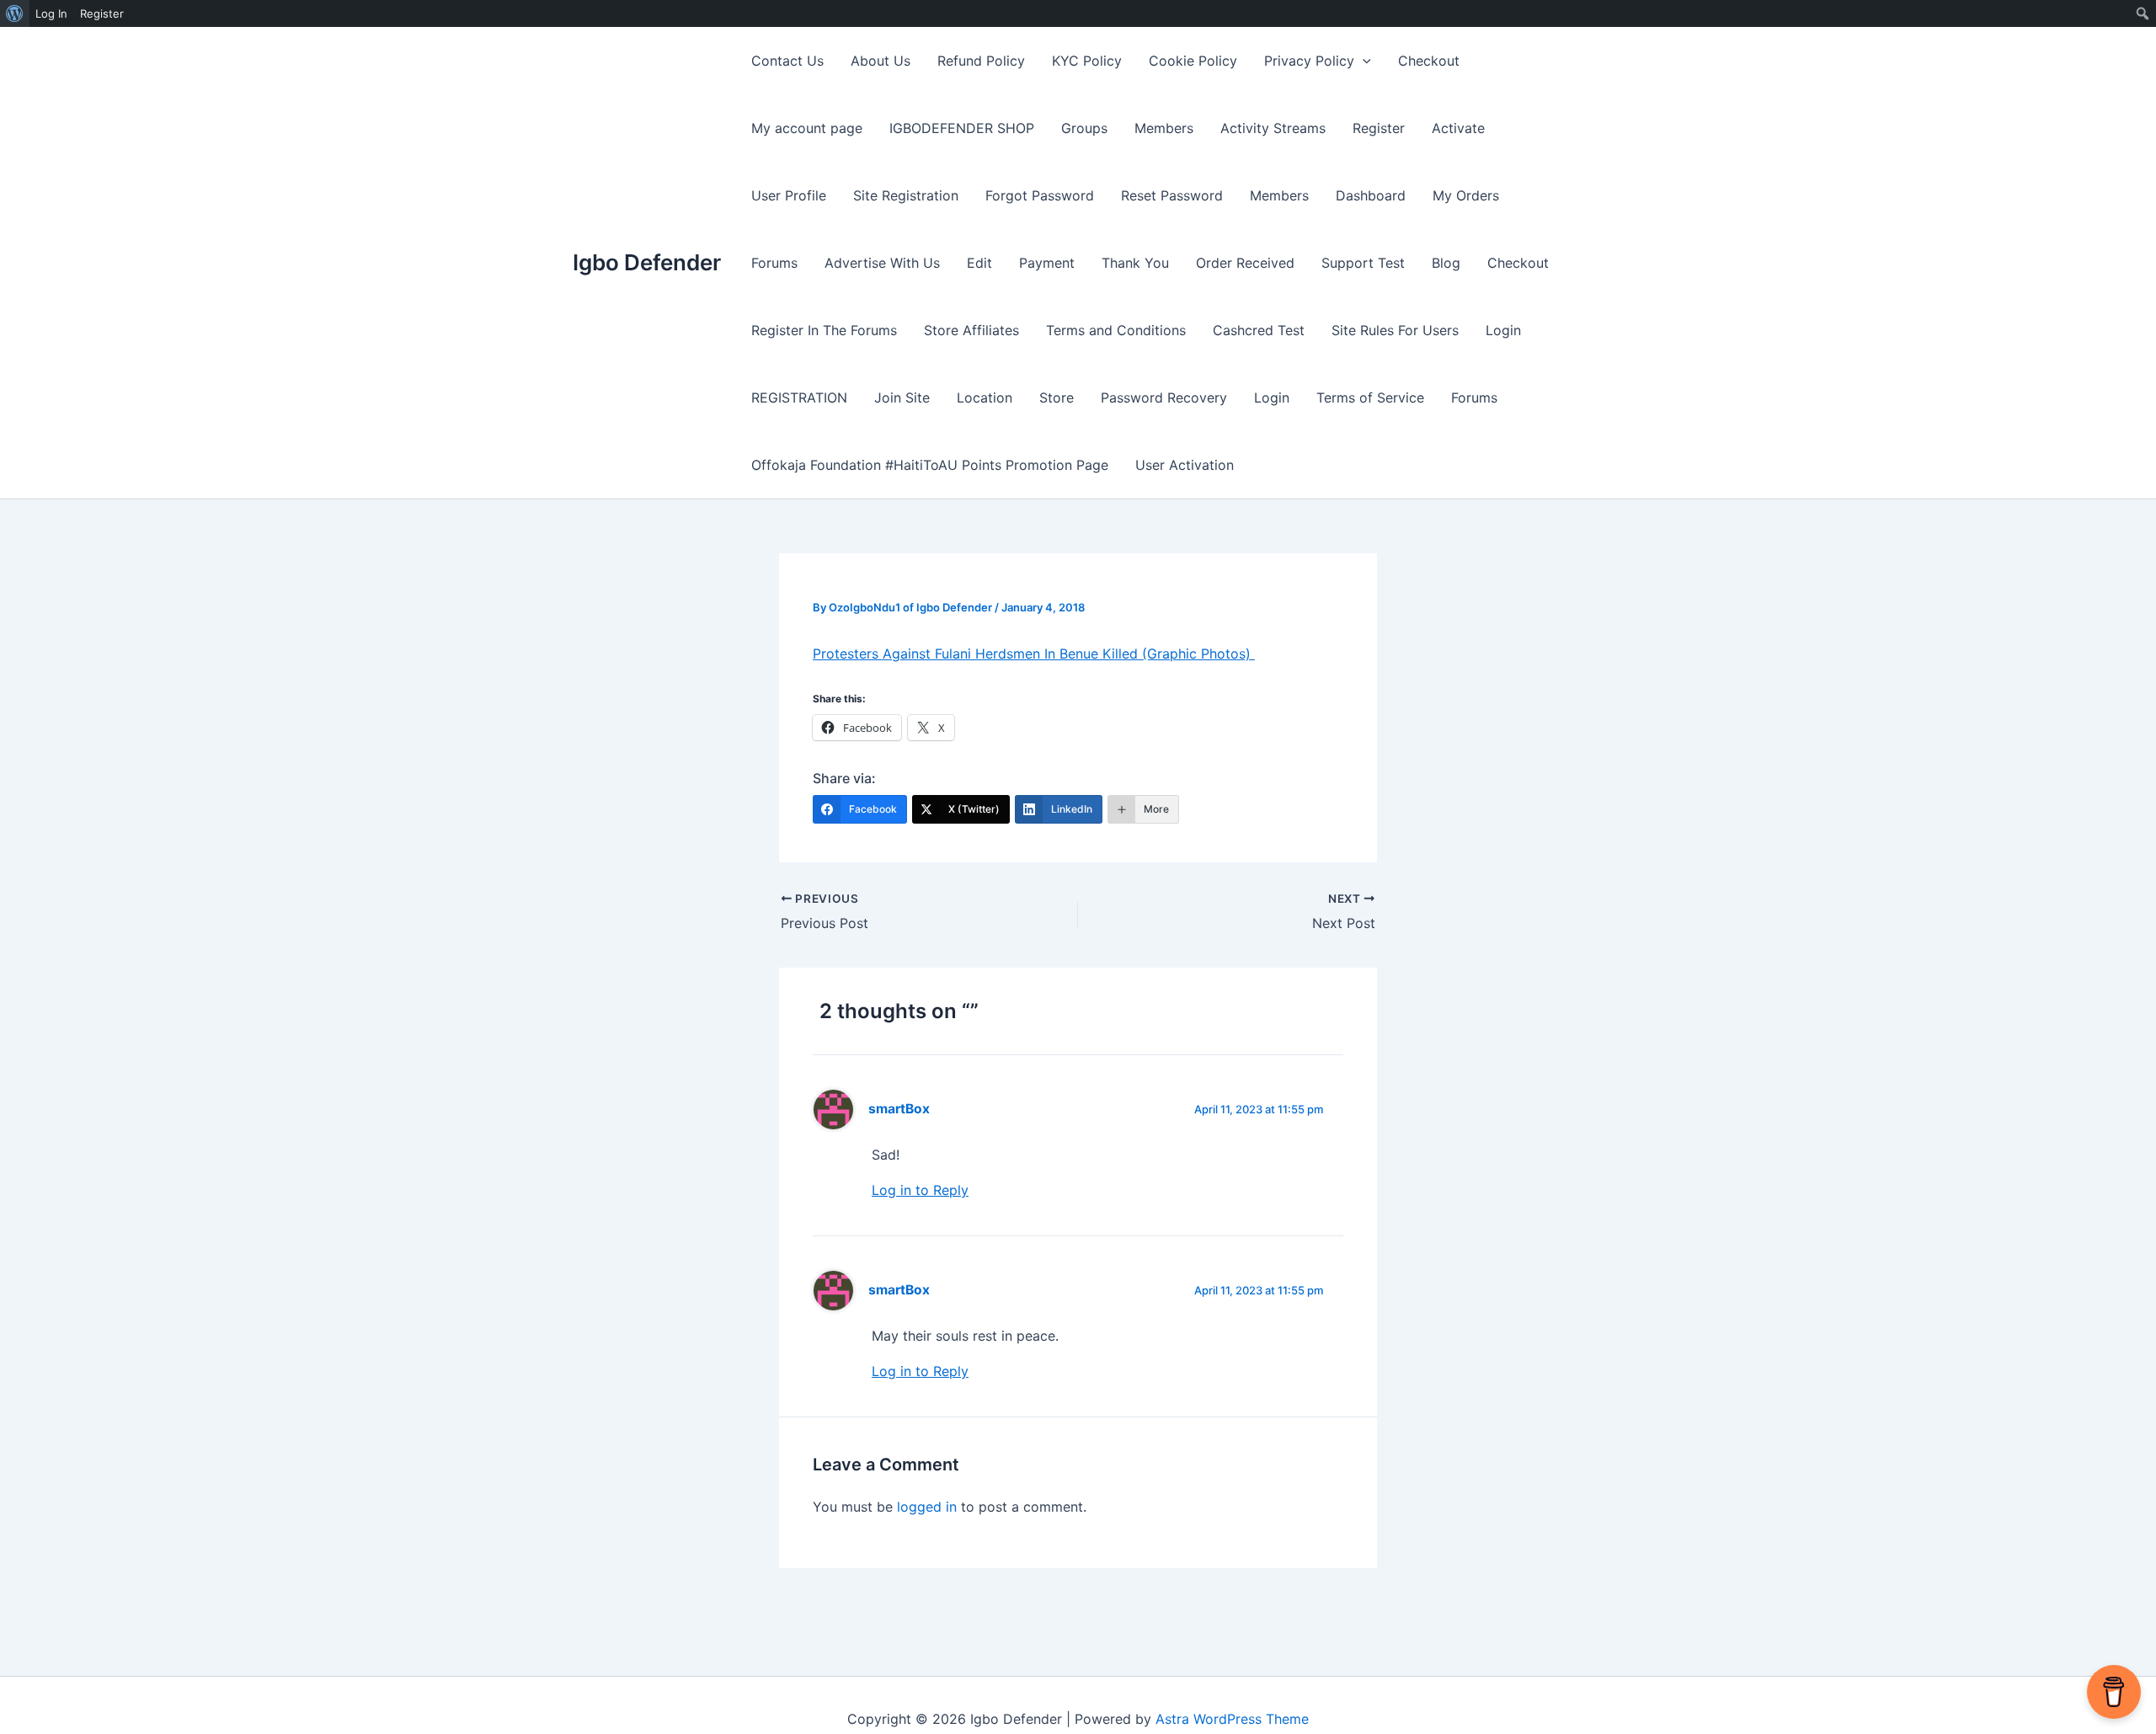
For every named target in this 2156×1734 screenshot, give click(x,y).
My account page (807, 128)
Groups (1084, 128)
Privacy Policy (1309, 61)
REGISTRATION (799, 397)
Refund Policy (981, 61)
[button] (1363, 61)
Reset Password (1172, 195)
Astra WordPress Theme (1232, 1719)
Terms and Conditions (1116, 330)
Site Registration (906, 195)
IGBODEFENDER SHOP (962, 128)
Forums (774, 263)
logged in (927, 1507)
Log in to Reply (920, 1190)
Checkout (1429, 61)
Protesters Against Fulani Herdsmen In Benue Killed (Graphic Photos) (1034, 654)
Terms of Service (1370, 397)
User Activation (1185, 465)
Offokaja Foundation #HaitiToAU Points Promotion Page (930, 465)
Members (1164, 128)
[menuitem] (15, 13)
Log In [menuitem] (51, 13)
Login (1503, 330)
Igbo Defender (647, 262)
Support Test (1363, 263)
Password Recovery (1164, 397)
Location (985, 397)
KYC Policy (1087, 61)
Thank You (1135, 263)
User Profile (789, 195)
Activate (1458, 128)
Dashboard (1371, 195)
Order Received (1245, 263)
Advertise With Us (882, 263)
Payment (1047, 263)
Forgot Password (1040, 195)
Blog (1446, 263)
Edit (979, 263)
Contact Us (787, 61)
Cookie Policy (1193, 61)
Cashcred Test (1259, 330)
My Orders (1466, 195)
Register (1379, 128)
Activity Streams (1273, 128)
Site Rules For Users (1395, 330)
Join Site (902, 397)
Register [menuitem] (102, 13)
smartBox (899, 1109)
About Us (881, 61)
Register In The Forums (824, 330)
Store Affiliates (971, 330)
